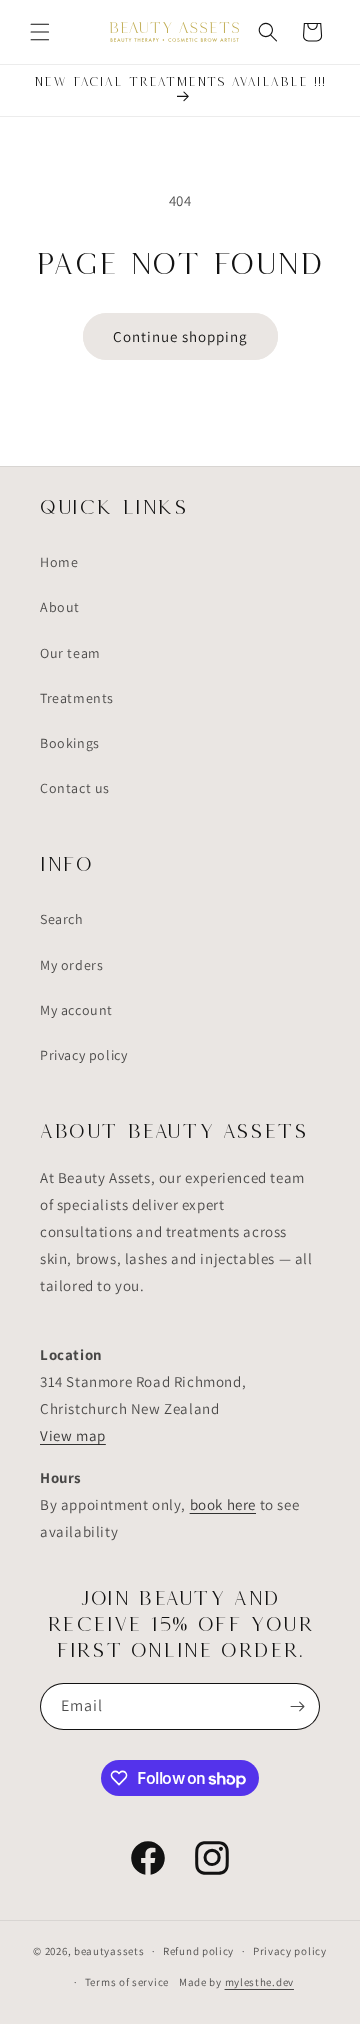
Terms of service (127, 1982)
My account (76, 1010)
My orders (71, 965)
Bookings (70, 743)
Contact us (75, 788)
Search (62, 919)
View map (73, 1435)
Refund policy (198, 1951)
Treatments (77, 698)
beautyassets (109, 1951)
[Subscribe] (297, 1706)
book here (223, 1504)
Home (59, 562)
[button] (40, 32)
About (60, 607)
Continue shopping (180, 336)
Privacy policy (83, 1055)
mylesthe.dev (259, 1982)
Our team (70, 653)
